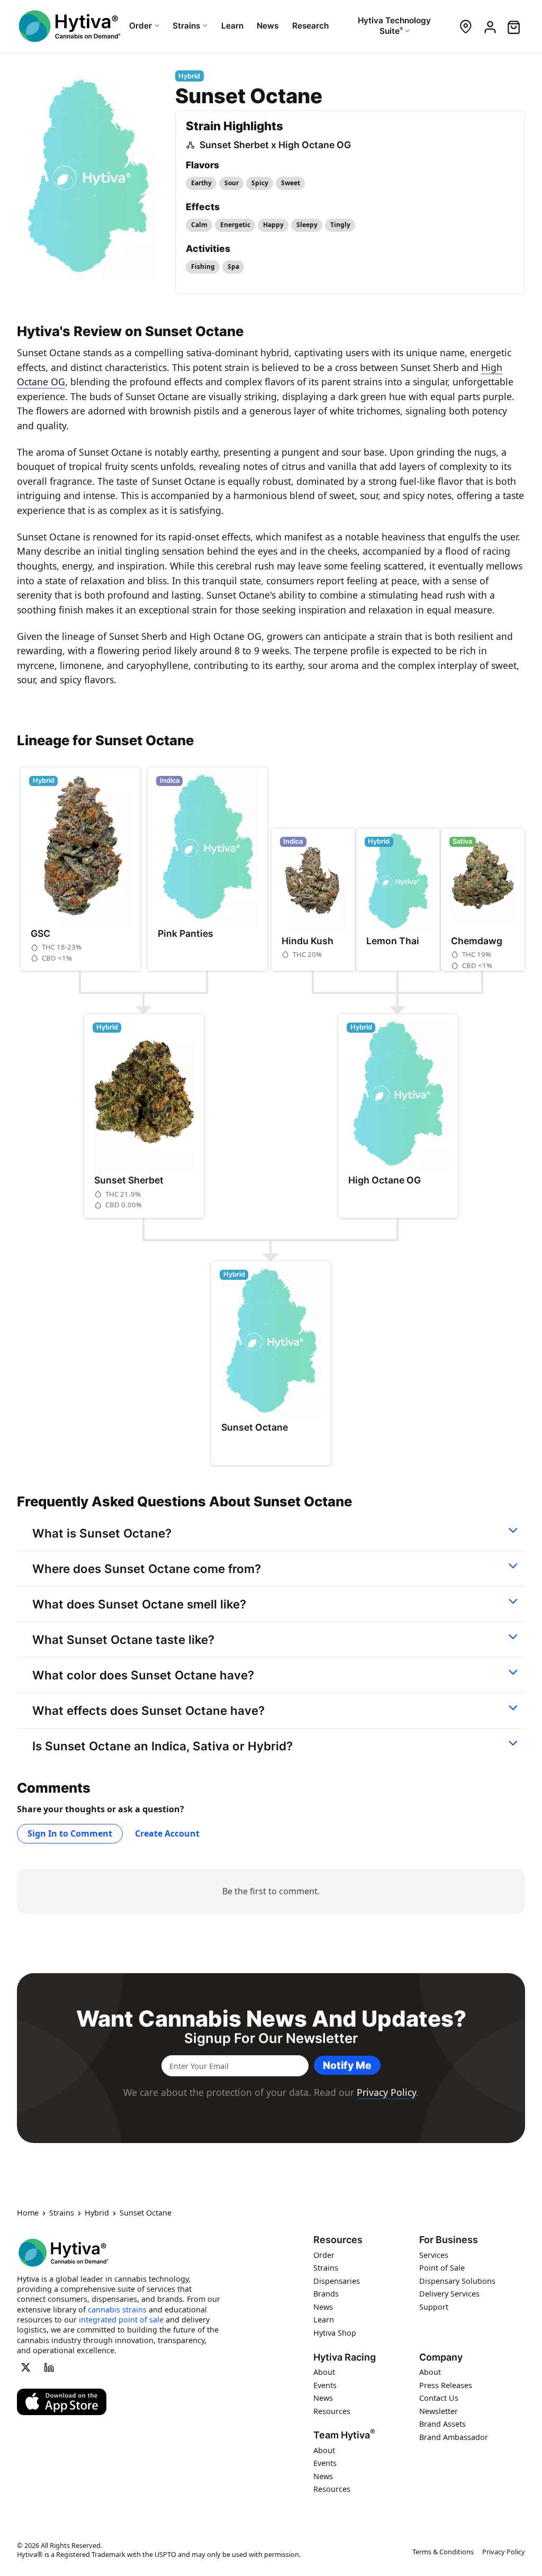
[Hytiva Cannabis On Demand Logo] (70, 26)
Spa (233, 266)
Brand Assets (442, 2424)
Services (434, 2255)
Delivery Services (449, 2294)
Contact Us (439, 2398)
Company (441, 2357)
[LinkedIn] (49, 2367)
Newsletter (439, 2411)
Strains (62, 2213)
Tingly (340, 225)
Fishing (203, 266)
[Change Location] (466, 26)
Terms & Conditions (443, 2552)
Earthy (201, 183)
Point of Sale (442, 2268)
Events (325, 2385)
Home (28, 2213)
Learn (324, 2320)
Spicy (260, 183)
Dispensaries (337, 2281)
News (323, 2307)
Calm (199, 225)
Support (434, 2307)
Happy (273, 225)
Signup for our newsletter (271, 2038)
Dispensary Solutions (457, 2281)
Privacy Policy (386, 2092)
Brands (326, 2294)
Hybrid (97, 2213)
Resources (338, 2240)
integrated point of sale (121, 2320)
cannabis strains (117, 2310)
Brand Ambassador (454, 2437)
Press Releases (446, 2385)
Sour (232, 183)
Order (324, 2255)
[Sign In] (489, 26)
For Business (449, 2240)
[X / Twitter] (25, 2367)
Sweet (291, 183)
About (324, 2372)
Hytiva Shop (335, 2333)
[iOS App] (62, 2402)
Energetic (235, 225)
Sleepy (307, 225)
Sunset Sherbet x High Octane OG (275, 145)
